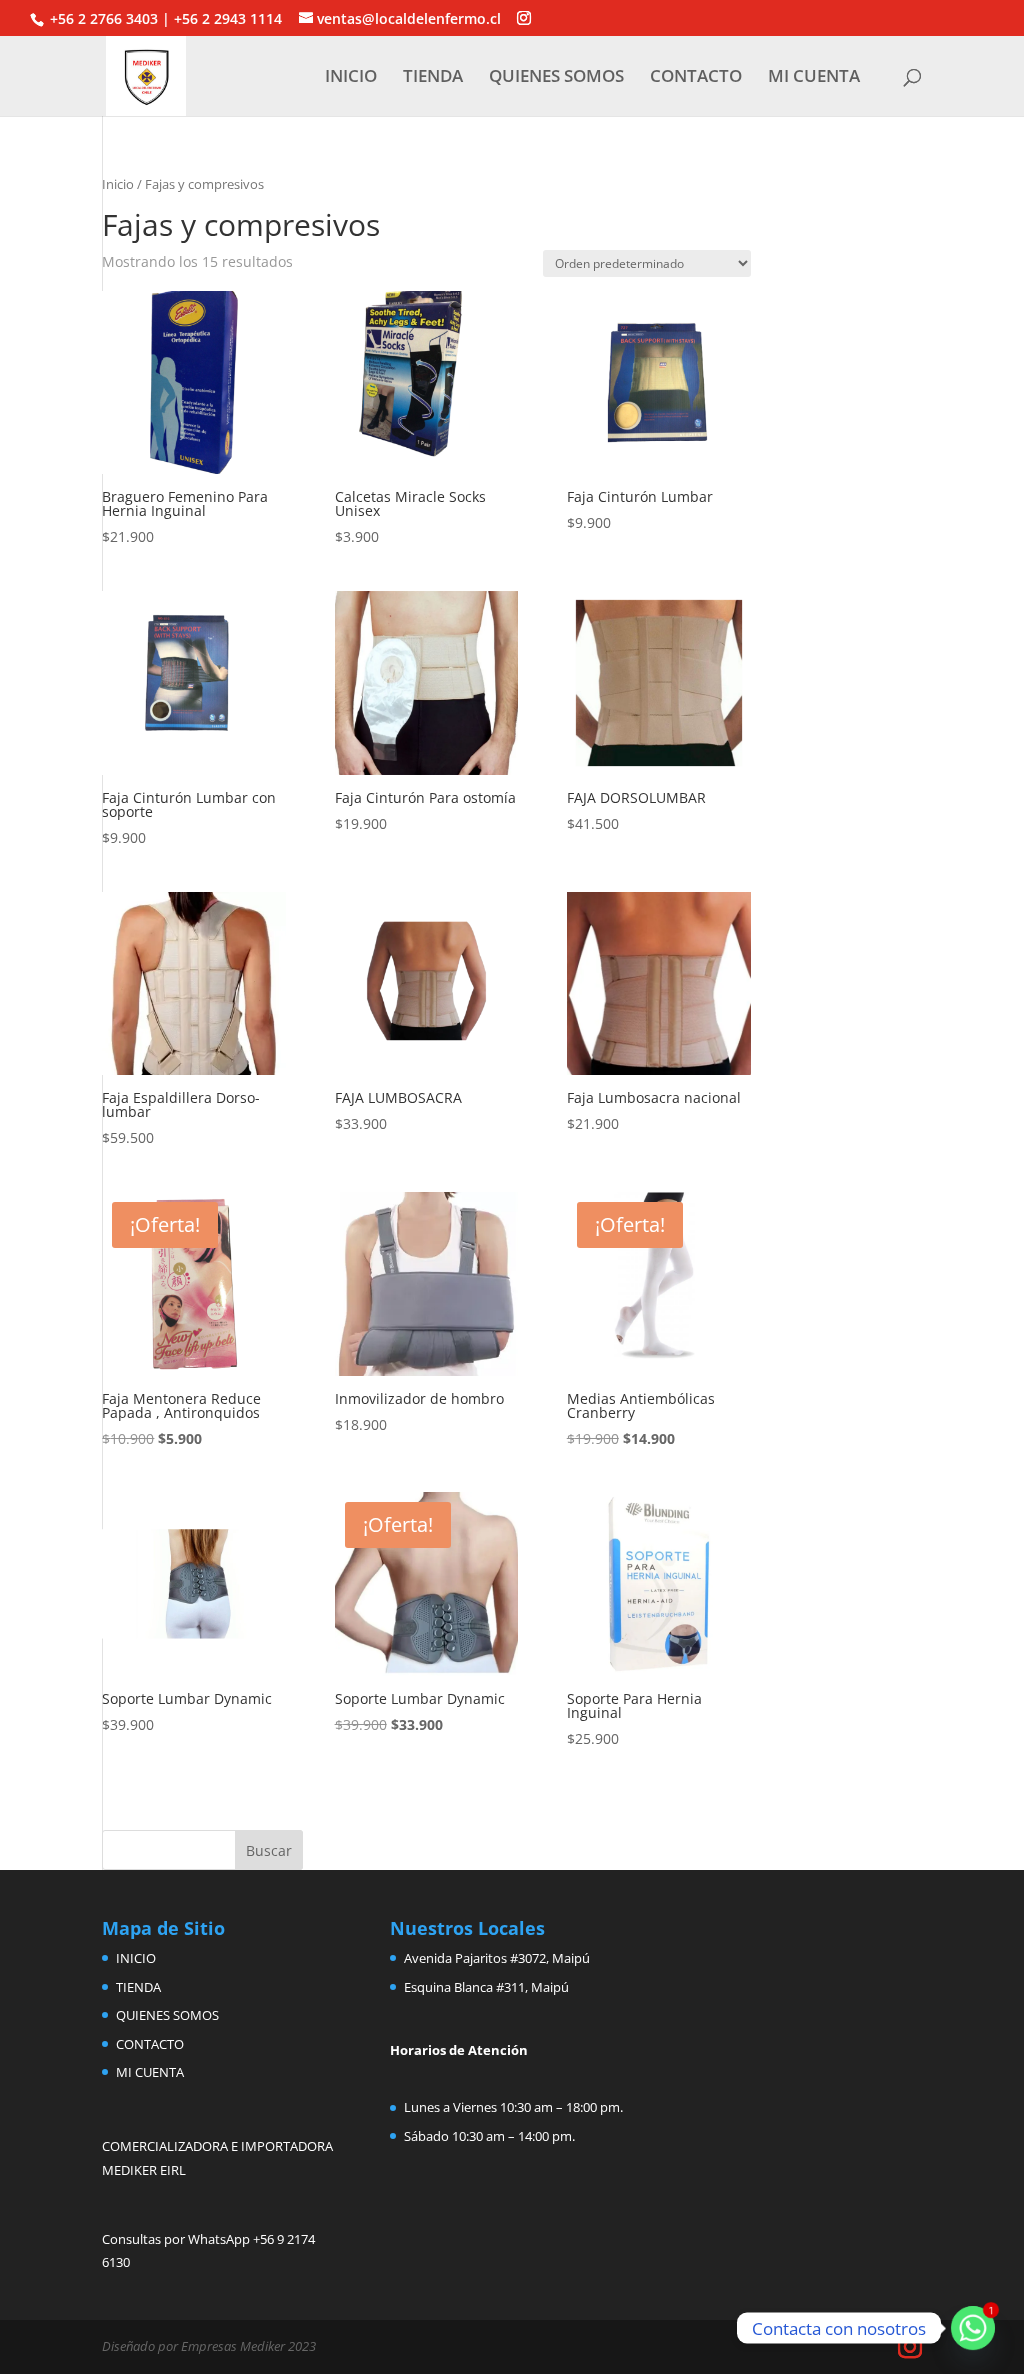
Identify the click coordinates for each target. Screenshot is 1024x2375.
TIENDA (433, 78)
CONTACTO (696, 78)
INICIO (351, 78)
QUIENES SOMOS (556, 78)
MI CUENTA (814, 78)
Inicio (118, 184)
